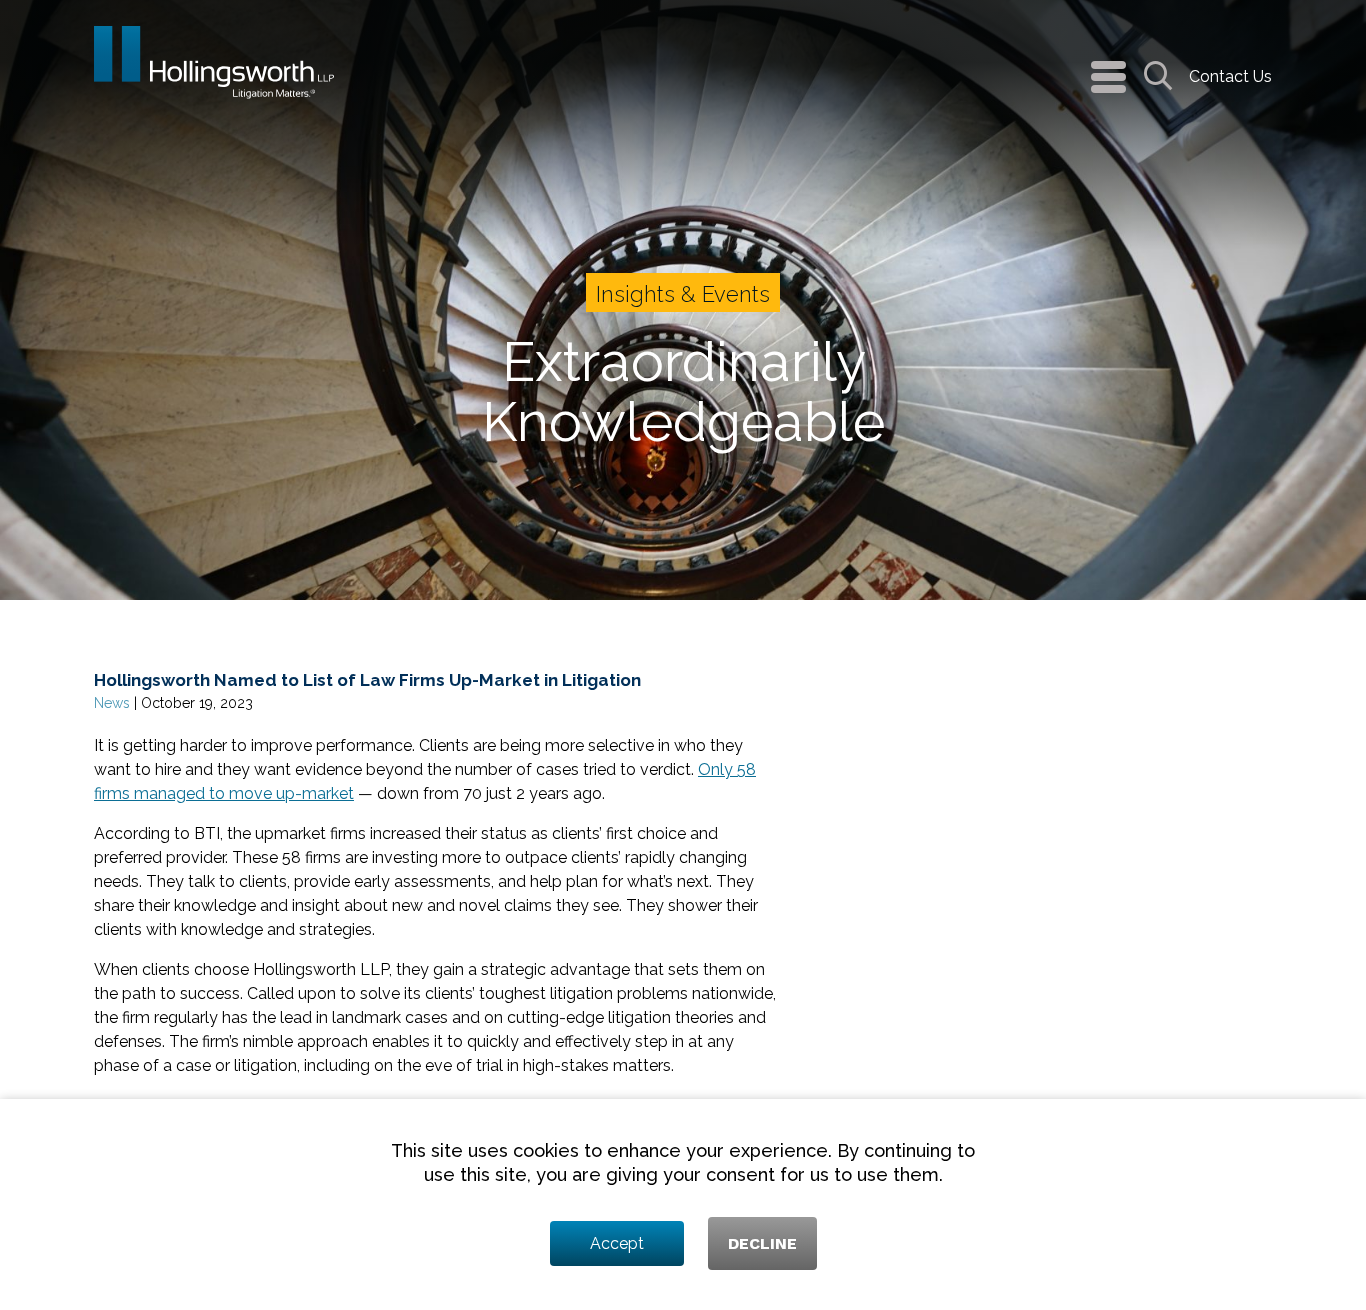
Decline (762, 1243)
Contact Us (1230, 76)
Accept (617, 1243)
